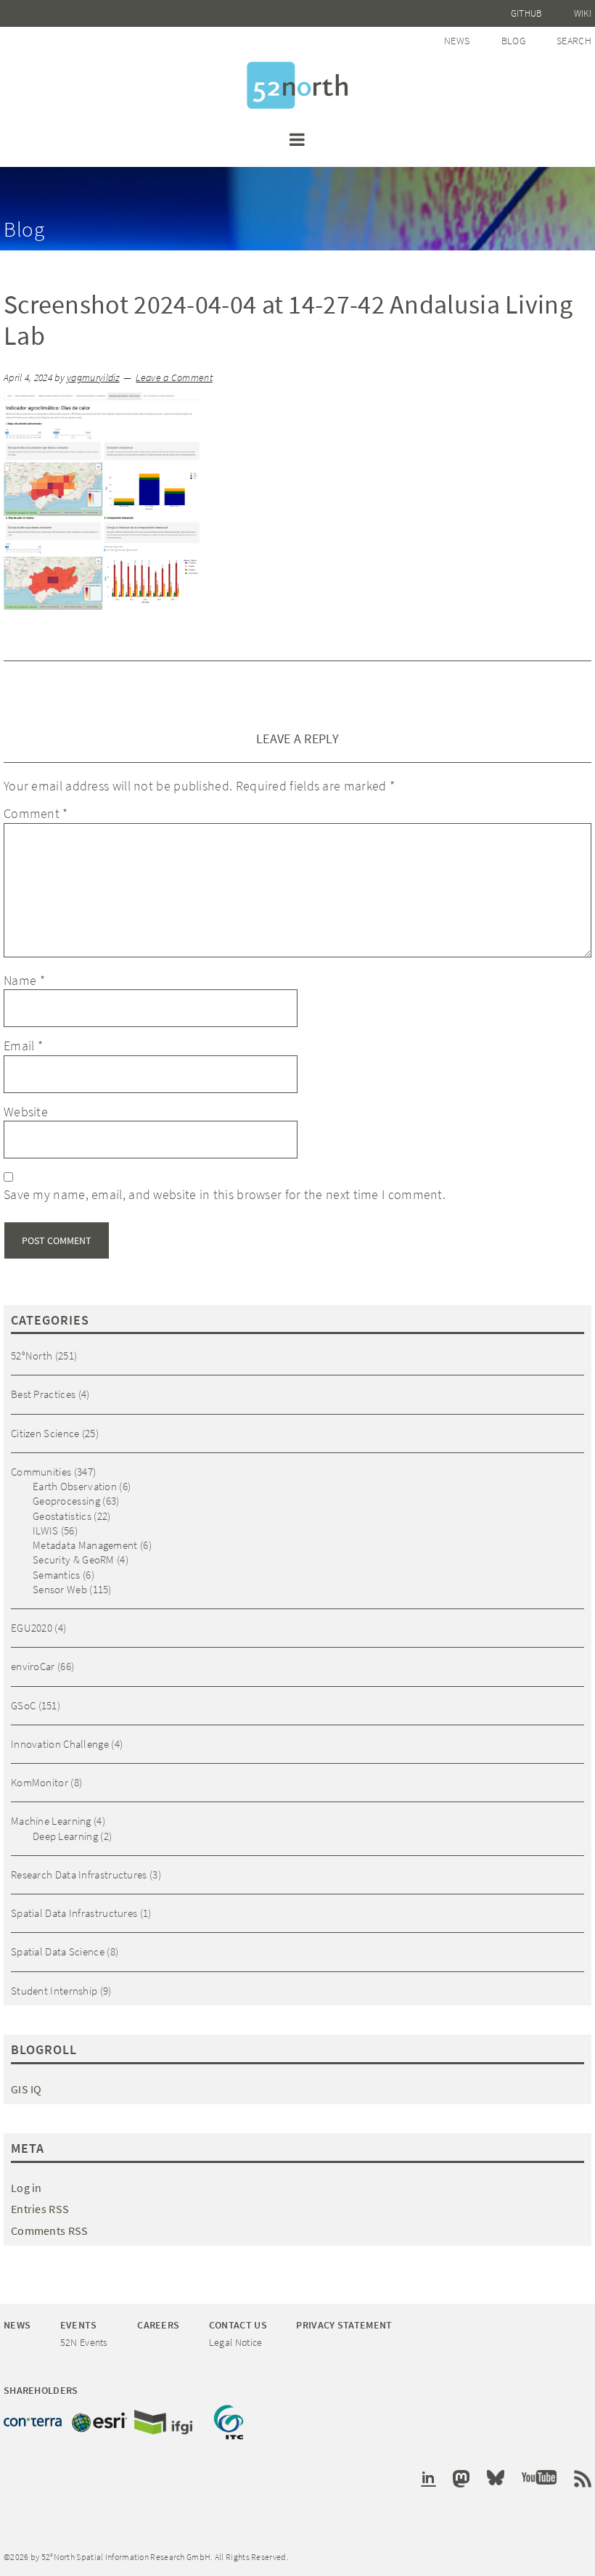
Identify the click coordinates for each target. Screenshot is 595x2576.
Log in (26, 2188)
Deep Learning (65, 1836)
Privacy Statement (344, 2325)
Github (527, 13)
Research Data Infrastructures (79, 1874)
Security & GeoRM (74, 1559)
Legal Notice (236, 2342)
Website (26, 1112)
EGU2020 (32, 1628)
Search (574, 41)
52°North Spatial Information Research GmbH (297, 85)
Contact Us (238, 2325)
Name (24, 980)
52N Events (84, 2342)
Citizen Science (45, 1433)
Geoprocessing (66, 1501)
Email (23, 1046)
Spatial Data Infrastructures (74, 1913)
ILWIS (46, 1530)
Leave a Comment (174, 378)
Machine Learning (51, 1821)
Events (79, 2325)
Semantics (57, 1575)
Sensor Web (60, 1589)
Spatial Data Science (58, 1951)
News (457, 41)
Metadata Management (85, 1545)
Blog (513, 41)
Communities (41, 1472)
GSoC (23, 1705)
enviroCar (33, 1666)
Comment (36, 813)
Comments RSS (50, 2231)
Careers (158, 2325)
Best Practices (43, 1394)
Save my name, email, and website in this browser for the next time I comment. (225, 1194)
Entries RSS (40, 2209)
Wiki (583, 13)
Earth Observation (75, 1486)
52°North (32, 1356)
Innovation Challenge (60, 1744)
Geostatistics (62, 1516)
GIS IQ (26, 2089)
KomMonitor (40, 1782)
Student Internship (54, 1991)
